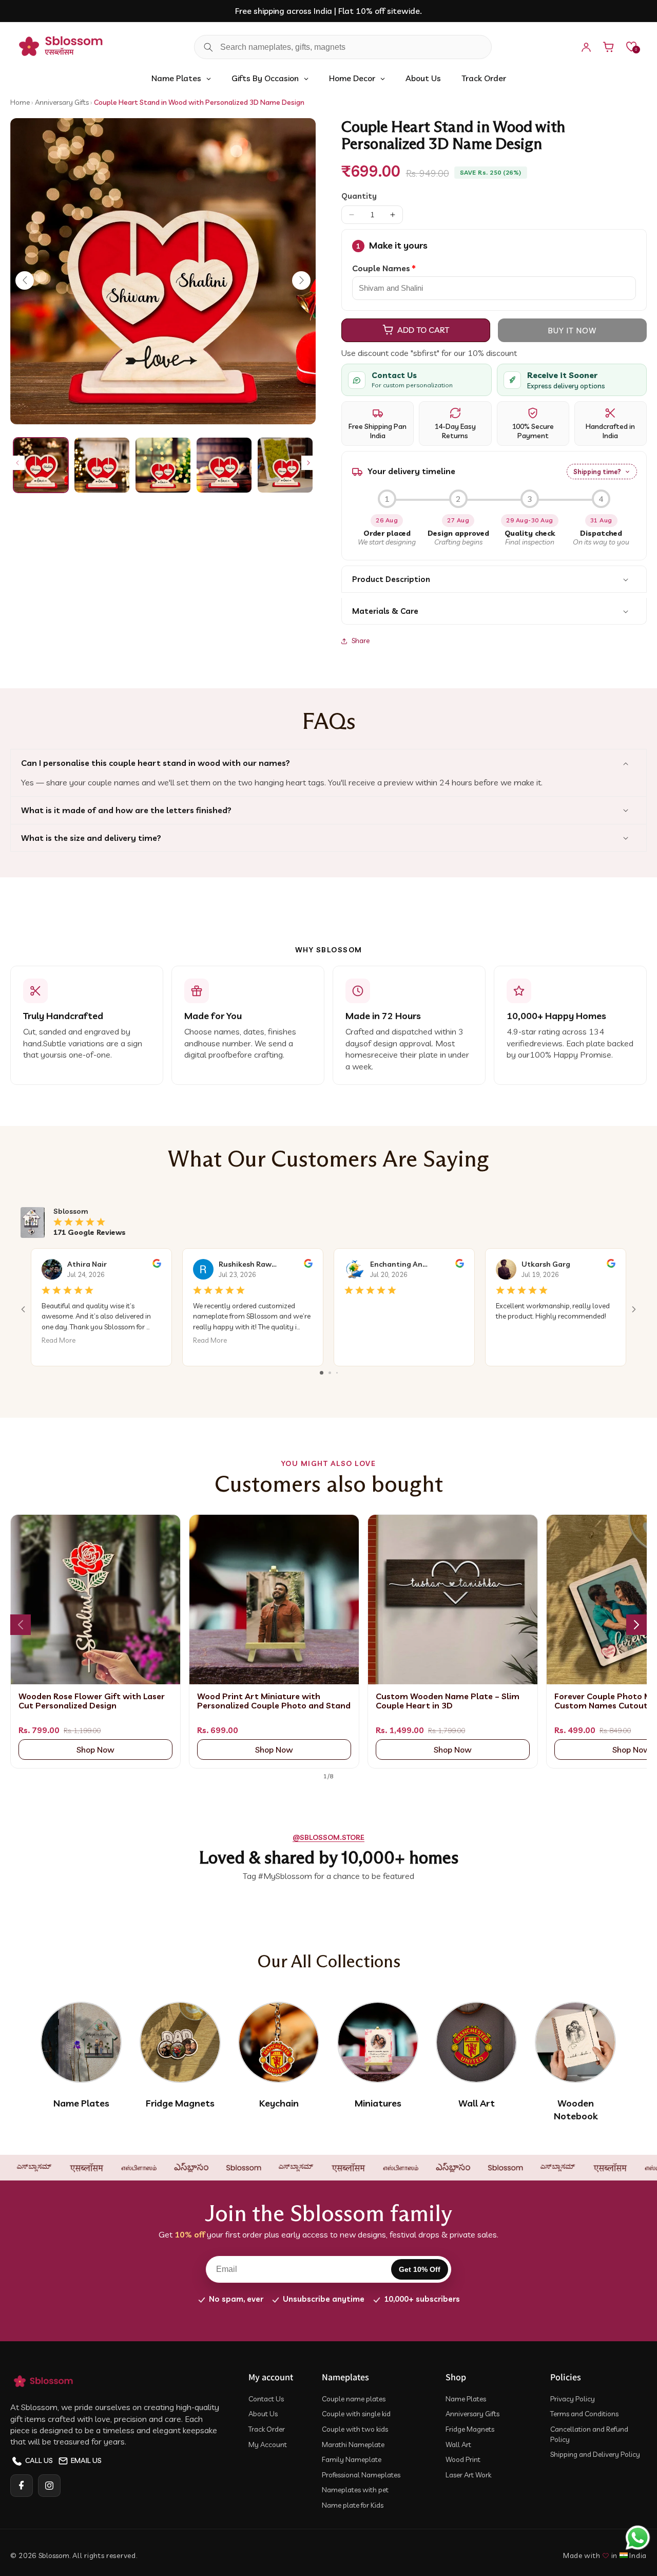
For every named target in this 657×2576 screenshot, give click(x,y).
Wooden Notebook (576, 2110)
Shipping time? (597, 472)
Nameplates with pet (355, 2490)
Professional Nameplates (361, 2475)
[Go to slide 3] (337, 1373)
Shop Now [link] (95, 1750)
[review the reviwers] (157, 1265)
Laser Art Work (468, 2475)
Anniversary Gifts (63, 102)
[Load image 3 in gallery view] (163, 465)
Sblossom (54, 2555)
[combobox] (343, 47)
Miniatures (378, 2103)
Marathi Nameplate (353, 2445)
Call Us (39, 2460)
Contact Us (266, 2399)
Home (20, 102)
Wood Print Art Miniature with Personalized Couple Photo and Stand (274, 1701)
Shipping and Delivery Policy (595, 2454)
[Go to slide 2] (330, 1373)
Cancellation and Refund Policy (589, 2434)
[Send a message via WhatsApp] (638, 2538)
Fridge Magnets (180, 2103)
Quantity (359, 196)
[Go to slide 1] (322, 1373)
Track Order (267, 2429)
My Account (268, 2445)
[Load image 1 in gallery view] (41, 465)
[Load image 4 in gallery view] (224, 465)
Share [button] (361, 641)
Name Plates (81, 2103)
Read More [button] (59, 1340)
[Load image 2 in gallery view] (102, 465)
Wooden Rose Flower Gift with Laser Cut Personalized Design (92, 1701)
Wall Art (477, 2103)
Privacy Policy (573, 2399)
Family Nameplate (352, 2459)
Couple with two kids (355, 2429)
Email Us (86, 2460)
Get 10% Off (420, 2269)
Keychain (279, 2103)
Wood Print (463, 2459)
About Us (263, 2414)
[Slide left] (17, 463)
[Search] (208, 47)
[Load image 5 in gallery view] (285, 465)
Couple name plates (354, 2399)
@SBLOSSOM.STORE (328, 1837)
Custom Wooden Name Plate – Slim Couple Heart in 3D (448, 1701)
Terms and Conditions (584, 2414)
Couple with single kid (356, 2414)
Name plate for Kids (353, 2505)
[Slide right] (308, 463)
